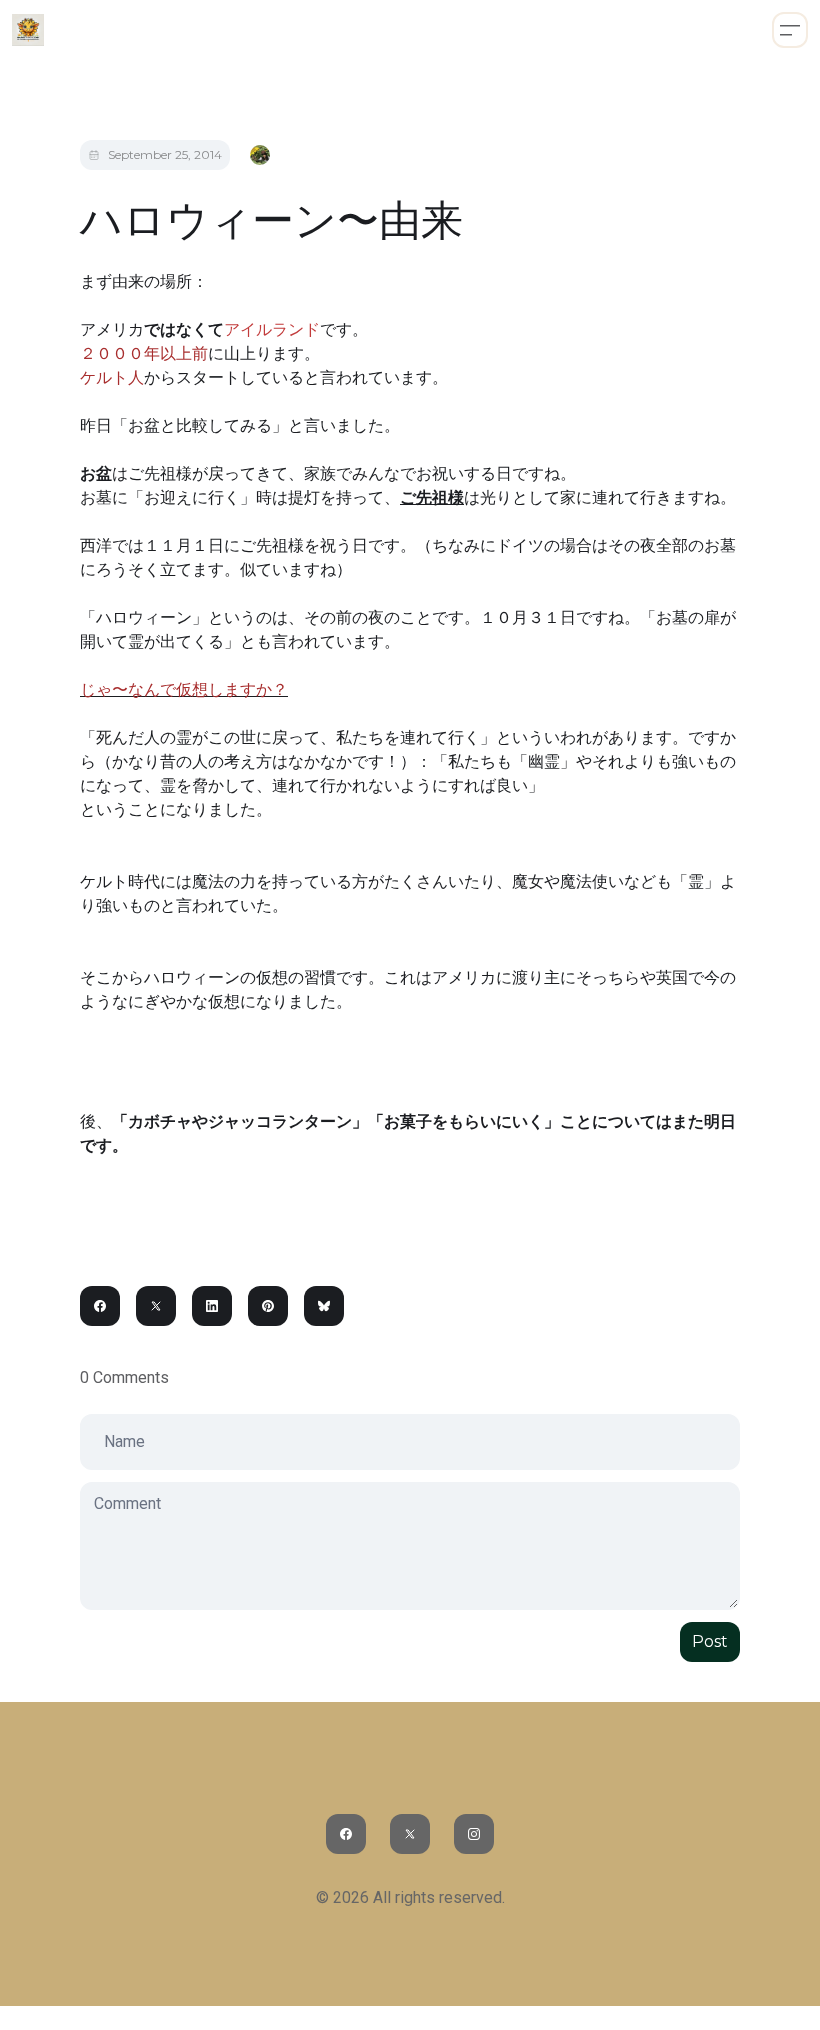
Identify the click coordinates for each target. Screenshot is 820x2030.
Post (710, 1641)
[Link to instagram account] (474, 1834)
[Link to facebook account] (346, 1834)
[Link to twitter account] (410, 1834)
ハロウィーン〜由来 (271, 220)
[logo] (28, 30)
